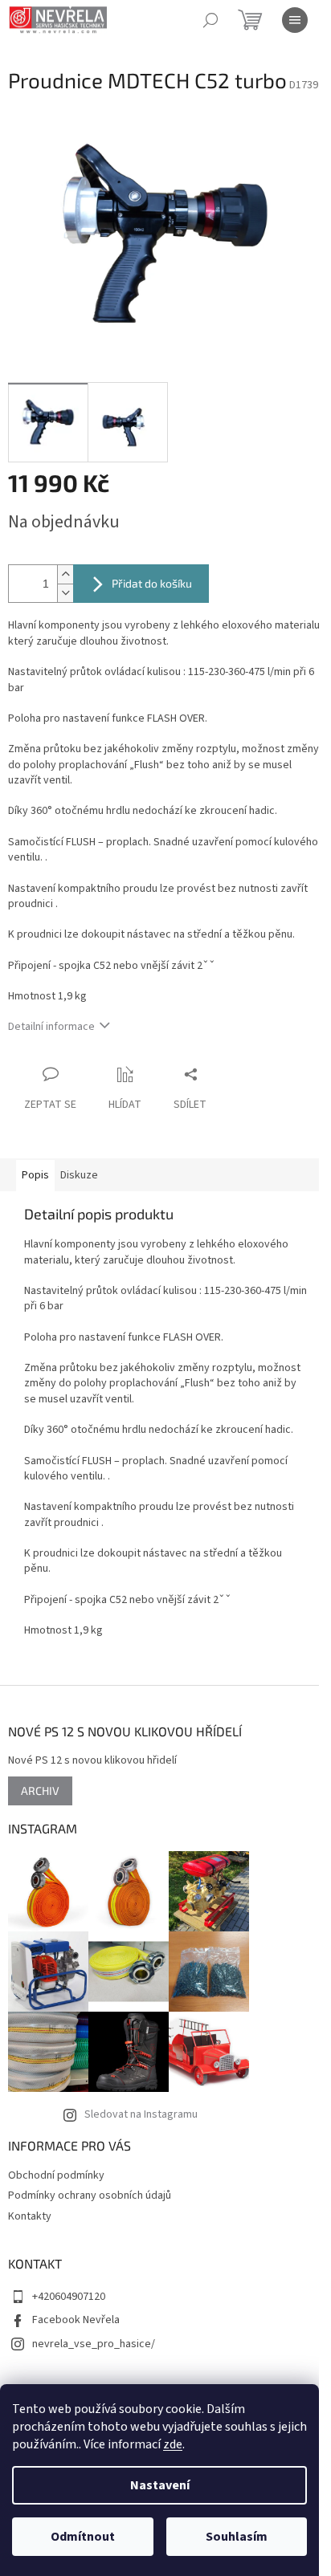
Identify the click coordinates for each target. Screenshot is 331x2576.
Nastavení (160, 2485)
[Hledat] (210, 20)
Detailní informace (51, 1027)
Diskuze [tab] (79, 1175)
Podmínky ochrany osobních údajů (90, 2196)
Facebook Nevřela (76, 2320)
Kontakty (30, 2216)
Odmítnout (83, 2537)
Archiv (40, 1791)
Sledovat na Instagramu (141, 2114)
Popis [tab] (35, 1175)
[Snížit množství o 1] (65, 593)
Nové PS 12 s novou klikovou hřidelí (92, 1761)
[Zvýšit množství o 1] (65, 574)
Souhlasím (237, 2537)
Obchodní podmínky (56, 2175)
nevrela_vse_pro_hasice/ (94, 2344)
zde (173, 2444)
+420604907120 (69, 2297)
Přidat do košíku (152, 583)
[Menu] (295, 20)
